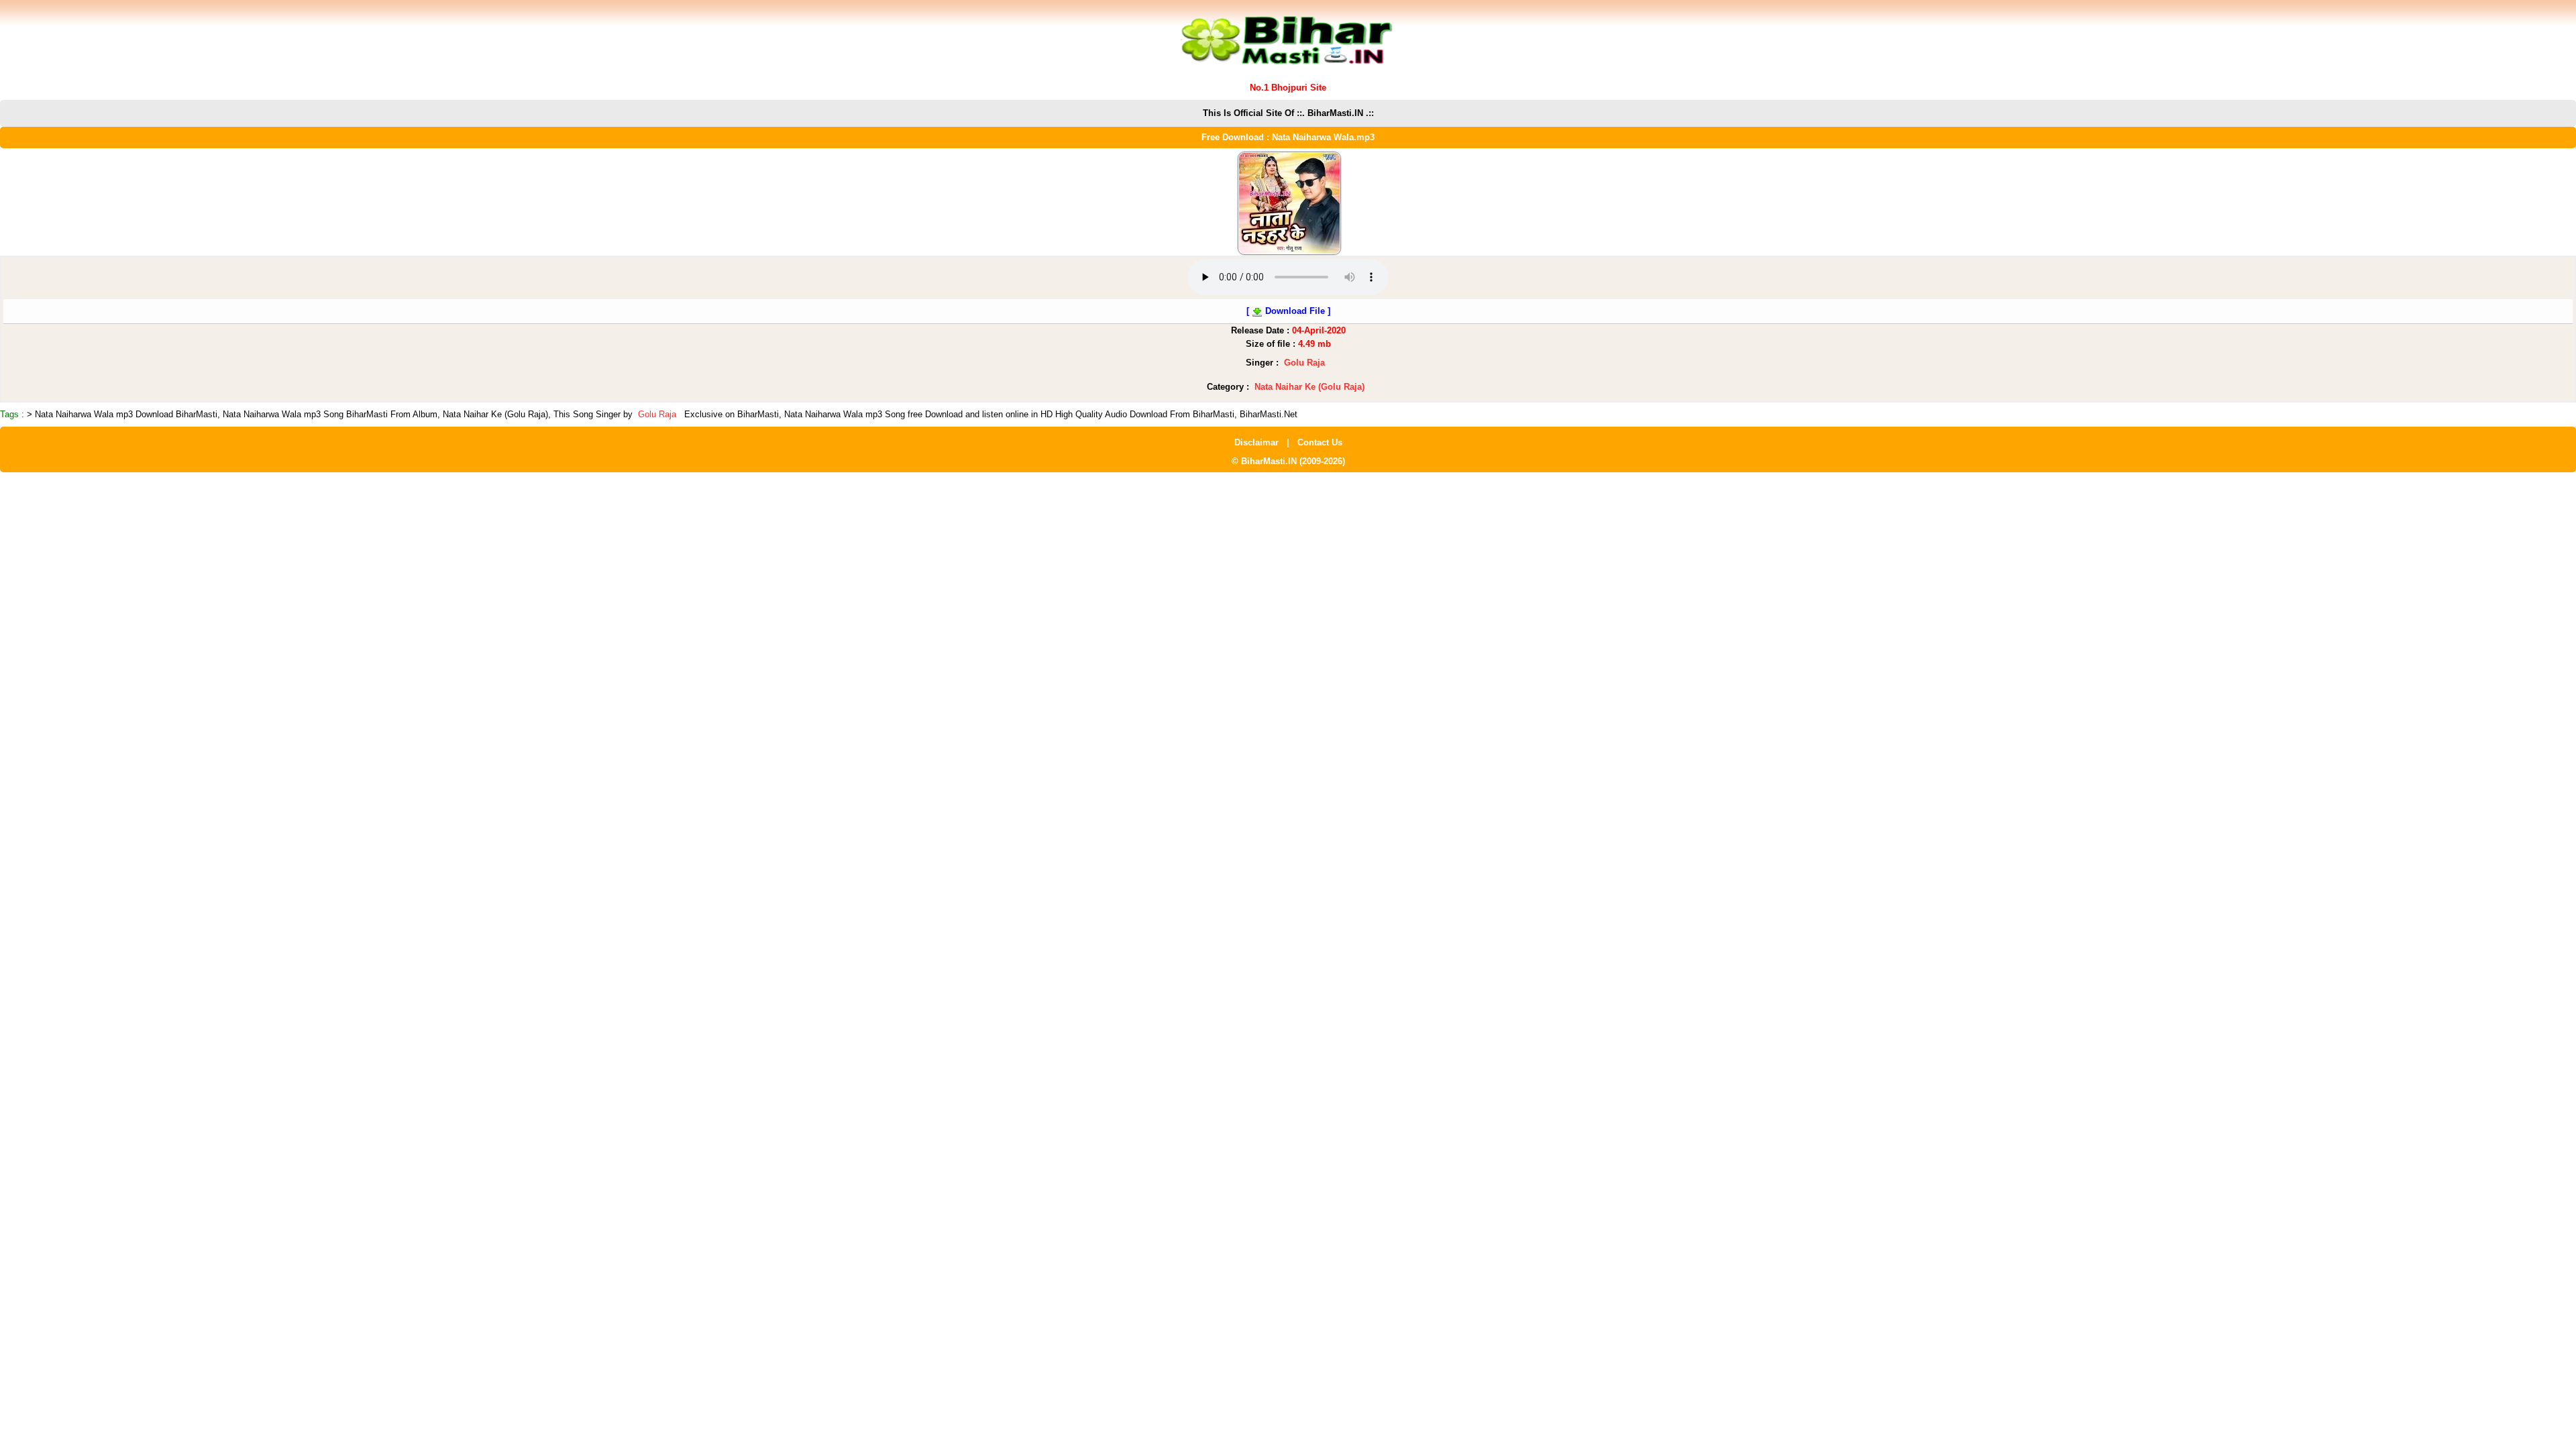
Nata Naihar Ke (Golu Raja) (1309, 387)
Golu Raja (1304, 363)
